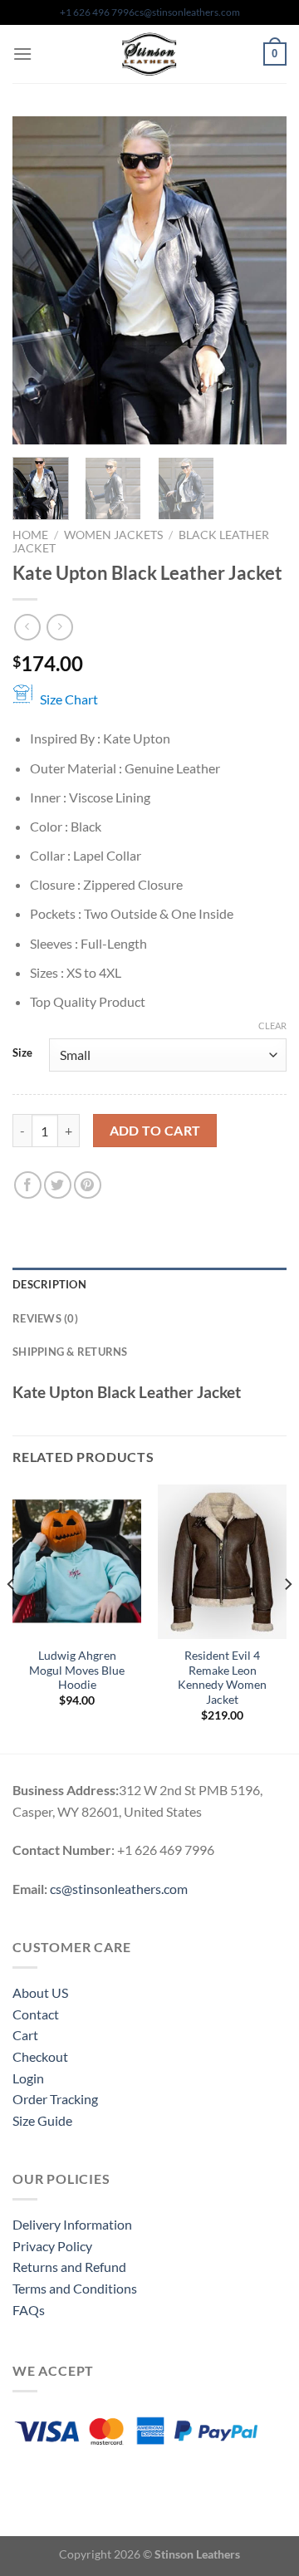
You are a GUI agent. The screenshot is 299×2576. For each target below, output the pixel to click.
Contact (36, 2014)
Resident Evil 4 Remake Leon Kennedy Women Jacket (222, 1678)
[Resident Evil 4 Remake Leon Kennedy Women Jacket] (222, 1562)
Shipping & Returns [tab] (70, 1352)
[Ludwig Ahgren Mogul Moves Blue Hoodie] (77, 1562)
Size (22, 1053)
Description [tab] (49, 1284)
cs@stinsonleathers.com (187, 12)
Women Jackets (113, 535)
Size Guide (42, 2120)
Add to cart (155, 1131)
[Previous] (39, 280)
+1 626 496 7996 (97, 12)
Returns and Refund (69, 2267)
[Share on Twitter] (58, 1185)
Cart (25, 2035)
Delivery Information (72, 2224)
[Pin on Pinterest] (88, 1185)
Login (28, 2078)
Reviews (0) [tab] (45, 1318)
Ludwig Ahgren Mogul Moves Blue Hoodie (77, 1670)
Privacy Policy (52, 2246)
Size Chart (69, 699)
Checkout (40, 2056)
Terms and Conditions (75, 2288)
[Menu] (22, 54)
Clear (272, 1025)
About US (40, 1992)
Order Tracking (55, 2099)
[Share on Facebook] (28, 1185)
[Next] (260, 280)
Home (30, 535)
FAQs (29, 2310)
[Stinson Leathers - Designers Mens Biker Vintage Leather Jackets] (149, 54)
